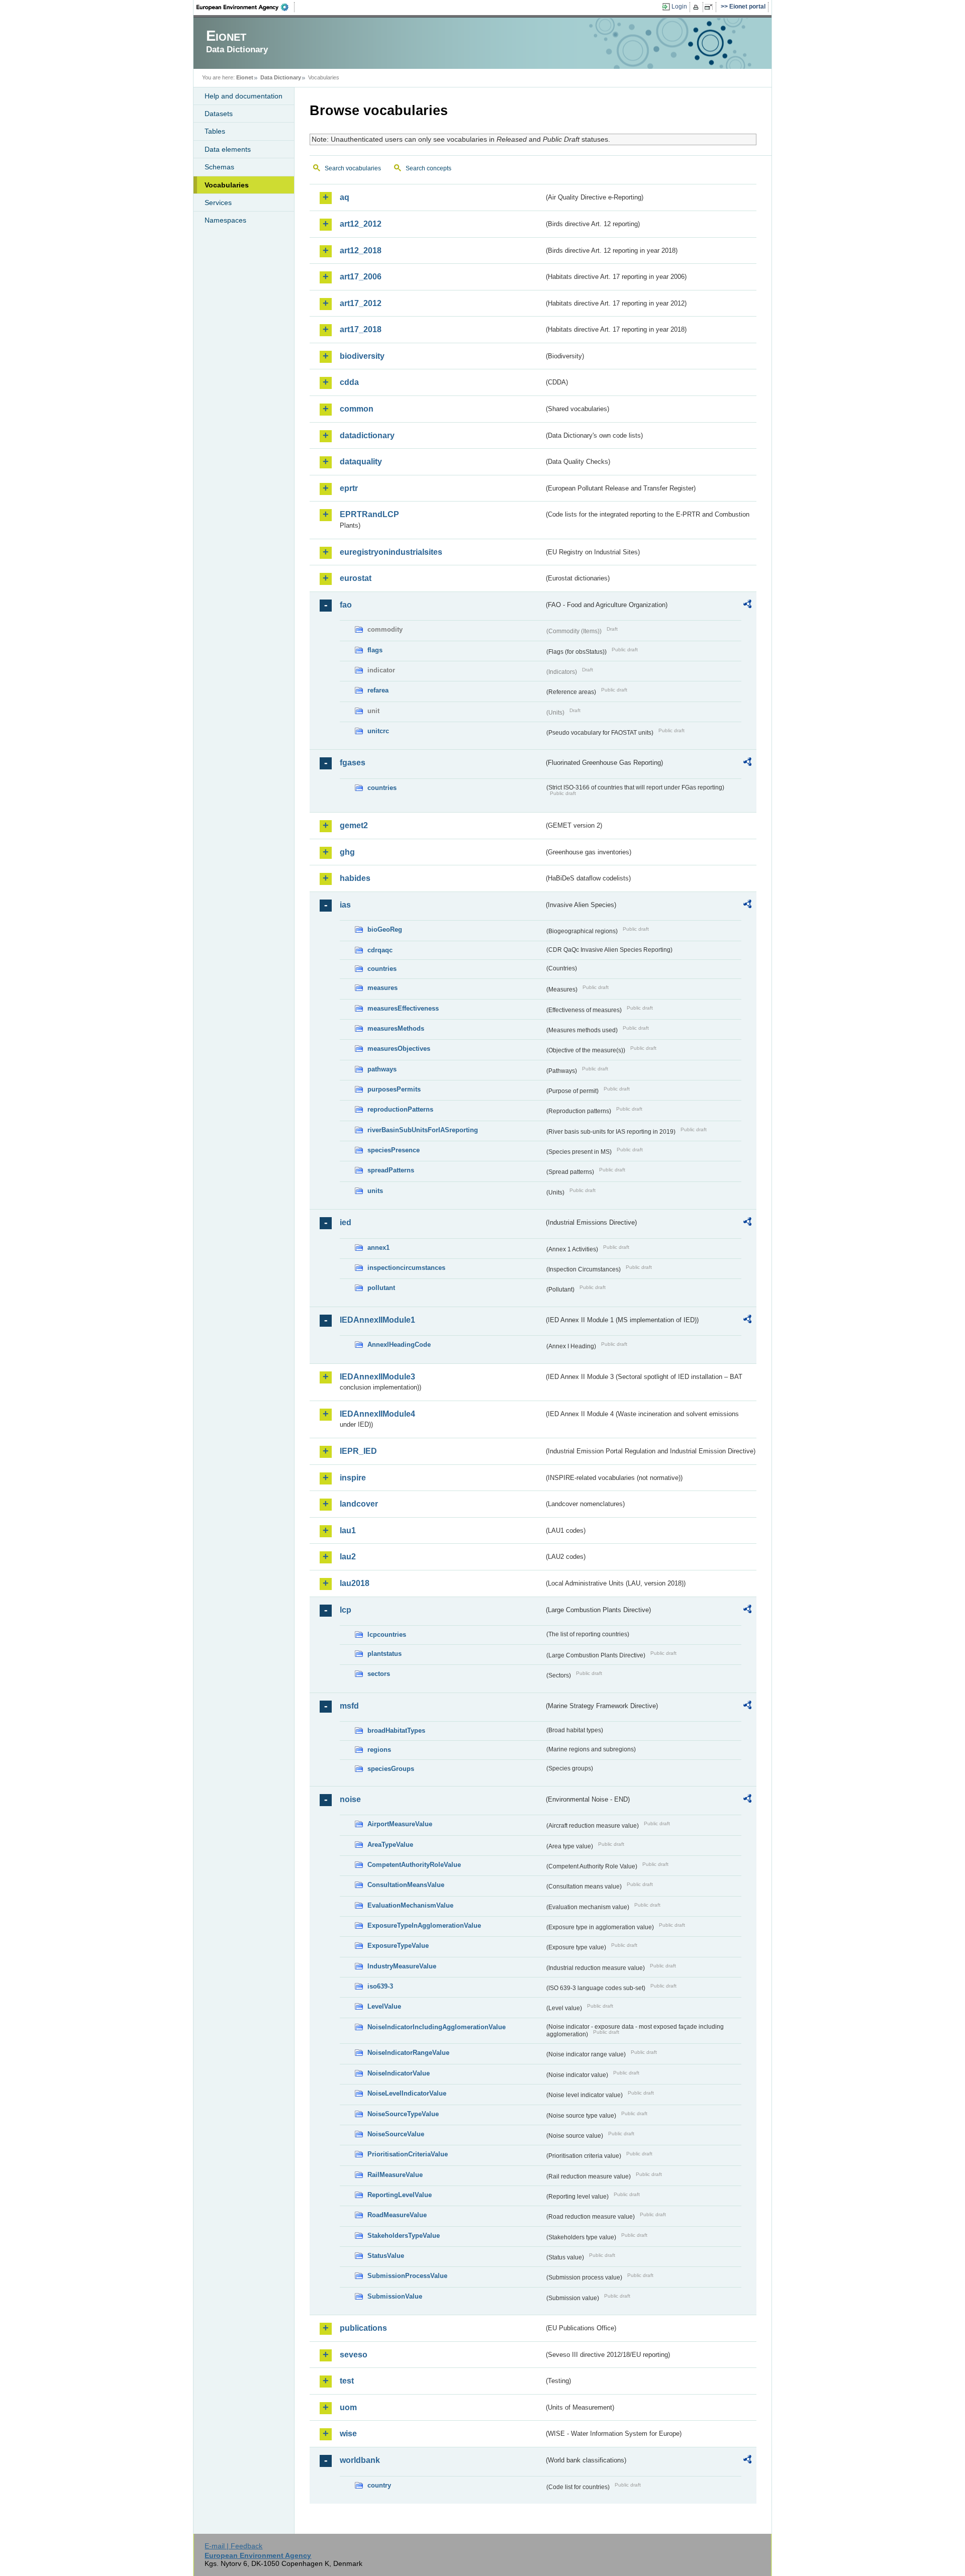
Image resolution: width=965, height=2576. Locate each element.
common (357, 409)
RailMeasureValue (395, 2175)
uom (348, 2407)
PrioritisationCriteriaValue (408, 2154)
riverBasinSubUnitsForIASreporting (423, 1130)
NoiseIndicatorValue (399, 2073)
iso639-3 (380, 1986)
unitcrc (378, 731)
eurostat (356, 578)
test (347, 2381)
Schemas (219, 167)
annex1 (378, 1248)
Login (679, 7)
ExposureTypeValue (398, 1946)
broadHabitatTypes (396, 1730)
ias (345, 905)
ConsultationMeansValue (406, 1885)
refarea (378, 690)
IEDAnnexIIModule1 (377, 1320)
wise (348, 2434)
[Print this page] (697, 7)
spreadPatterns (391, 1170)
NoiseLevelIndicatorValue (407, 2093)
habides (355, 878)
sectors (379, 1674)
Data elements (228, 149)
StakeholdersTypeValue (404, 2236)
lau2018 (355, 1583)
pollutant (381, 1288)
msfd (349, 1706)
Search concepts (428, 168)
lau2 (348, 1557)
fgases (353, 763)
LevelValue (384, 2006)
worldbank (360, 2460)
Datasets (219, 114)
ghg (347, 852)
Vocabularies (227, 185)
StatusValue (386, 2256)
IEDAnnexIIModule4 (377, 1414)
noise (350, 1799)
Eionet (245, 77)
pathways (382, 1069)
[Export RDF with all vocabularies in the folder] (747, 606)
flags (375, 650)
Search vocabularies (353, 168)
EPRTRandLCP (369, 514)
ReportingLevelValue (400, 2195)
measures (382, 988)
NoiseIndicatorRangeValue (408, 2053)
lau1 (348, 1530)
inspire (353, 1478)
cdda (349, 382)
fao (346, 605)
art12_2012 (361, 224)
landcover (359, 1504)
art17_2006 (361, 277)
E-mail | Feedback (233, 2546)
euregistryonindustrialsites (391, 552)
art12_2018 (361, 251)
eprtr (349, 488)
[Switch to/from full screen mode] (710, 7)
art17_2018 (361, 329)
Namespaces (225, 220)
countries (382, 788)
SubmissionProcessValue (407, 2276)
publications (363, 2328)
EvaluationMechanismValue (410, 1905)
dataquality (361, 462)
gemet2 (354, 825)
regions (379, 1750)
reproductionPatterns (400, 1109)
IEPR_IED (358, 1451)
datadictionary (367, 435)
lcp (346, 1610)
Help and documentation (244, 96)
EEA (246, 7)
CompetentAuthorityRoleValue (414, 1865)
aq (345, 197)
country (379, 2485)
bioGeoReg (385, 929)
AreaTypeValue (390, 1845)
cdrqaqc (380, 950)
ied (346, 1222)
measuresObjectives (399, 1049)
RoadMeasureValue (397, 2215)
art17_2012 (361, 303)
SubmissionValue (395, 2296)
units (375, 1191)
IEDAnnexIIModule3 (377, 1377)
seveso (354, 2355)
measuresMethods (396, 1028)
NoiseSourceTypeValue (403, 2114)
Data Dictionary (281, 77)
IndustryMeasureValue (402, 1966)
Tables (215, 131)
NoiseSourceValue (396, 2134)
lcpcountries (387, 1634)
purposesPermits (394, 1089)
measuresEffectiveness (403, 1008)
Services (218, 203)
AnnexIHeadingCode (399, 1345)
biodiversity (362, 356)
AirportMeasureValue (400, 1824)
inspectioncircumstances (406, 1268)
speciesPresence (394, 1150)
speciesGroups (391, 1769)
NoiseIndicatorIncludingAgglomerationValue (437, 2027)
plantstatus (384, 1654)
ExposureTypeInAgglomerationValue (424, 1925)
